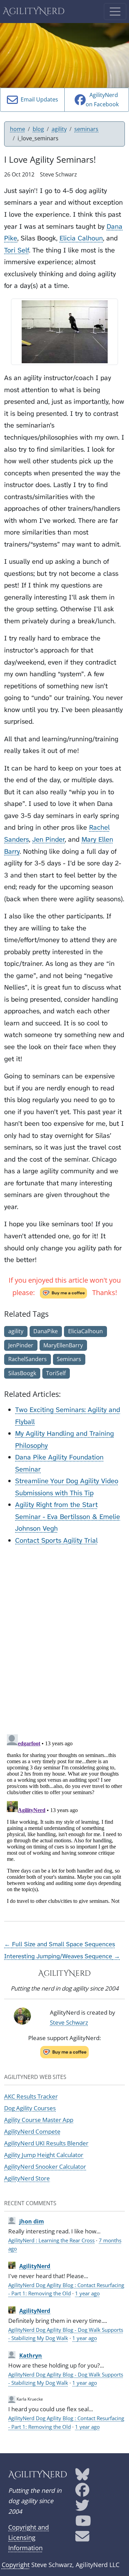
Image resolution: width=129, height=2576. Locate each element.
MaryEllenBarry (63, 1345)
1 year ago (87, 2293)
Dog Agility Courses (30, 2108)
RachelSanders (28, 1359)
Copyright (16, 2565)
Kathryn (31, 2356)
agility (59, 129)
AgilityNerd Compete (32, 2131)
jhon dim (32, 2221)
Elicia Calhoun (81, 238)
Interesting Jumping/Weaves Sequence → (62, 1956)
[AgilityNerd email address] (82, 2539)
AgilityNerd (34, 12)
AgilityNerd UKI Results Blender (46, 2143)
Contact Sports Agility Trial (56, 1540)
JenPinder (21, 1345)
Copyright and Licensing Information (29, 2537)
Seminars (69, 1359)
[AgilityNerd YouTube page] (83, 2523)
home (18, 129)
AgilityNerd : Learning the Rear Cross (51, 2240)
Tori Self (17, 250)
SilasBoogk (22, 1373)
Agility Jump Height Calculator (44, 2155)
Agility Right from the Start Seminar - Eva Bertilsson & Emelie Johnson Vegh (68, 1516)
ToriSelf (56, 1373)
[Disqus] (64, 1638)
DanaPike (46, 1331)
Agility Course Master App (39, 2120)
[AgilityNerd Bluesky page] (82, 2477)
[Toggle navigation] (115, 12)
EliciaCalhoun (85, 1331)
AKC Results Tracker (31, 2096)
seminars (86, 129)
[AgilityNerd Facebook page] (82, 2492)
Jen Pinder (49, 839)
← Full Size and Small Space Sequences (60, 1944)
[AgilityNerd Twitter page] (82, 2508)
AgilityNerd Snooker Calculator (45, 2167)
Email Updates (38, 99)
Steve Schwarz (69, 2022)
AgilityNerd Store (27, 2178)
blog (38, 129)
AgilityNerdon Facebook (102, 100)
